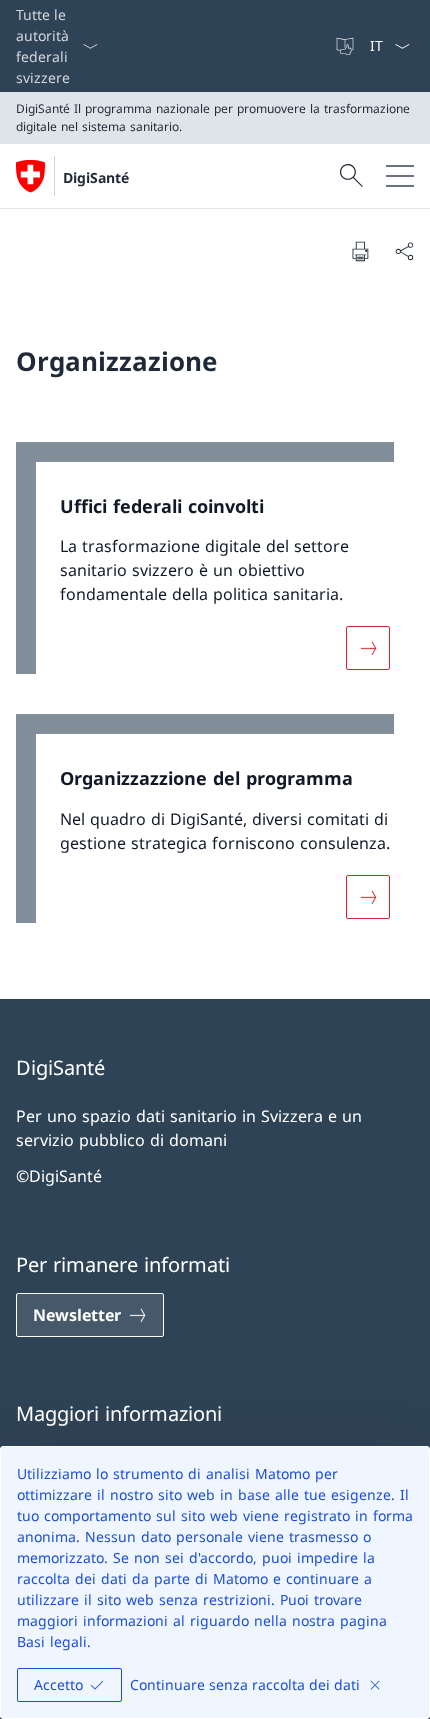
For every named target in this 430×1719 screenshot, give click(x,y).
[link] (215, 568)
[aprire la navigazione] (400, 176)
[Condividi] (404, 251)
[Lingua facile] (347, 46)
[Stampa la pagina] (360, 251)
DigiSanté (96, 177)
